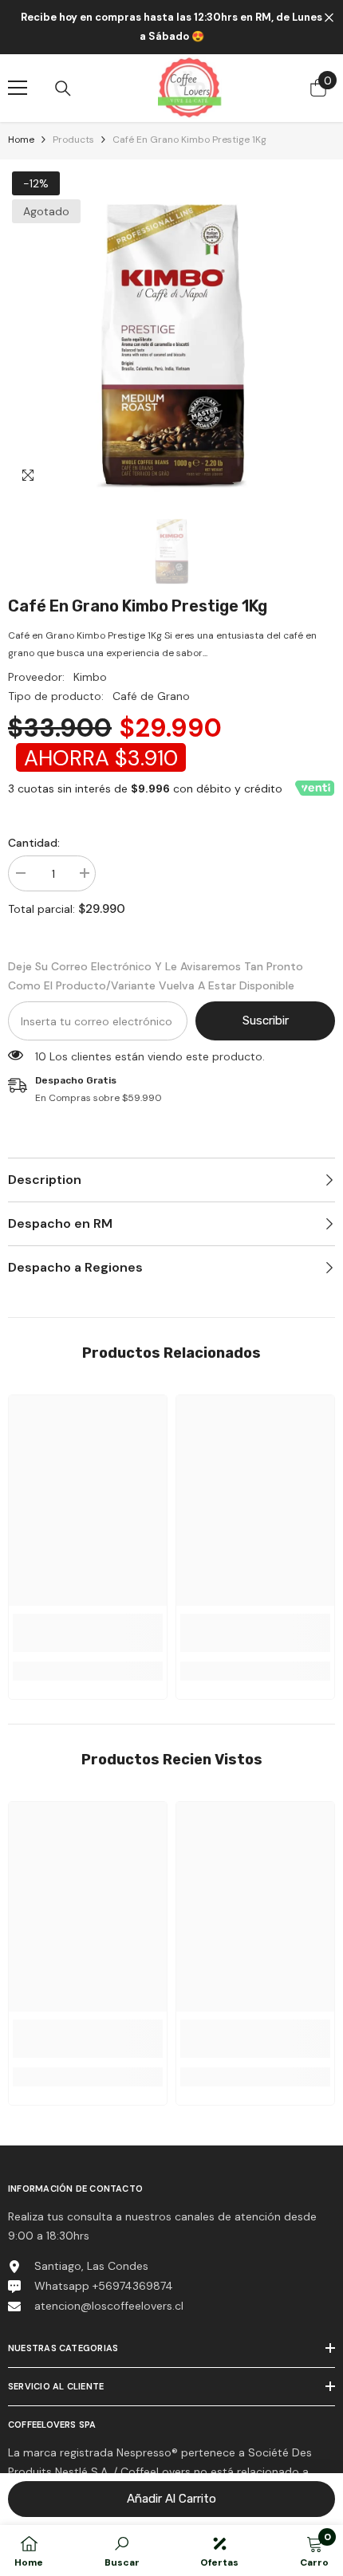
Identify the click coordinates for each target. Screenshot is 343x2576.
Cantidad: (34, 843)
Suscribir (266, 1021)
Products (73, 140)
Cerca (329, 18)
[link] (88, 1633)
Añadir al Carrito (171, 2499)
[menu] (18, 88)
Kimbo (90, 677)
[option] (171, 331)
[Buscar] (63, 88)
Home (21, 140)
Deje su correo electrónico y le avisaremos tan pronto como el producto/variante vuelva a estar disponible (156, 976)
